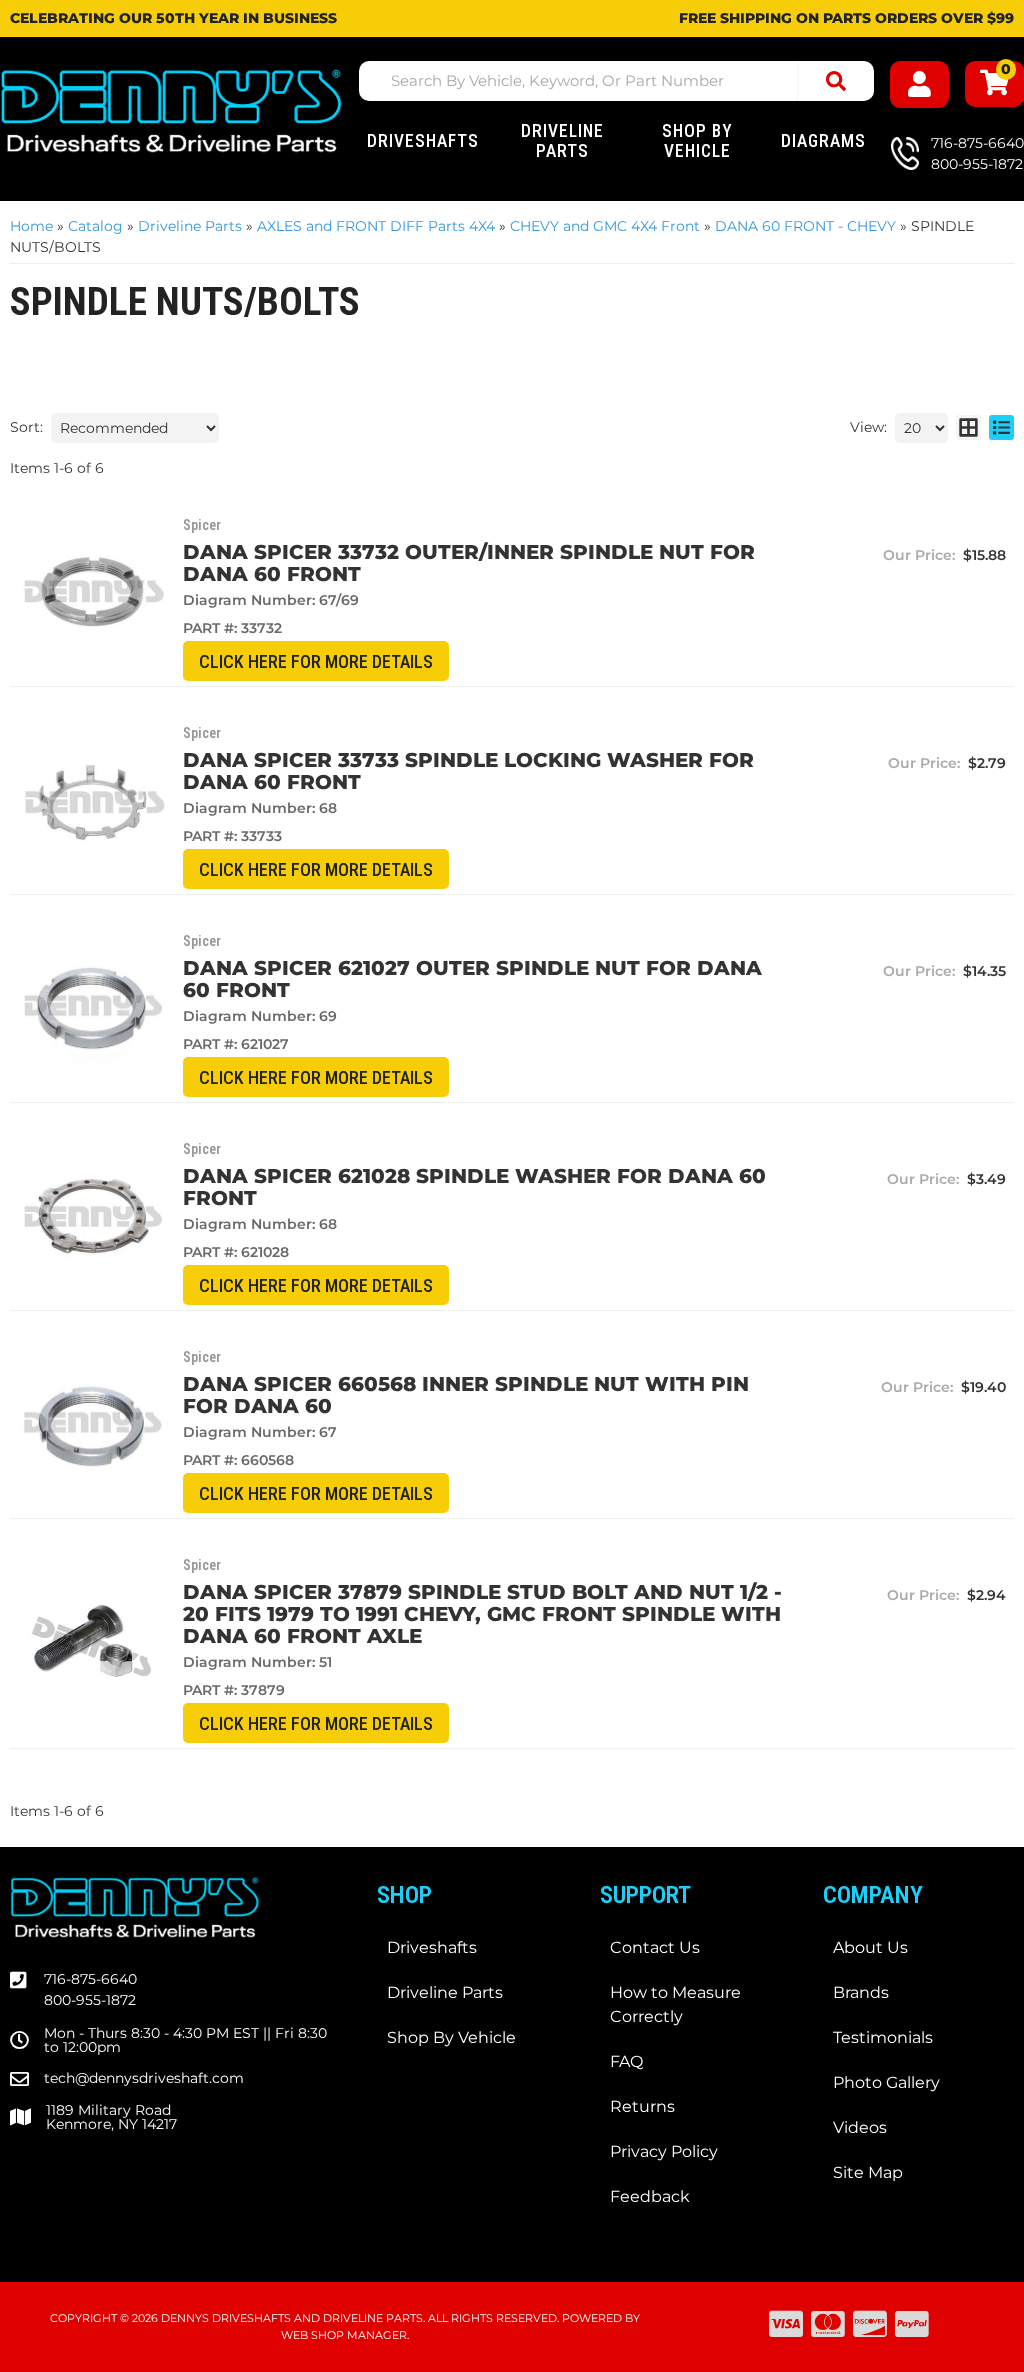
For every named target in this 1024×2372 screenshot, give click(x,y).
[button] (616, 81)
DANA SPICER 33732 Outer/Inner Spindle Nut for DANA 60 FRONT (469, 563)
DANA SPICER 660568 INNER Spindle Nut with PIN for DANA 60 (466, 1395)
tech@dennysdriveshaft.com (144, 2078)
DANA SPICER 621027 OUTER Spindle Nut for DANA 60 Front (472, 979)
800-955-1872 (90, 2000)
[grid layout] (968, 428)
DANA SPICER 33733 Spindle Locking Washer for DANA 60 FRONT (468, 771)
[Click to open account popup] (919, 84)
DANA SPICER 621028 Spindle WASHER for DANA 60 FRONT (474, 1187)
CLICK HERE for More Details (316, 661)
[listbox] (135, 428)
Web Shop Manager (344, 2335)
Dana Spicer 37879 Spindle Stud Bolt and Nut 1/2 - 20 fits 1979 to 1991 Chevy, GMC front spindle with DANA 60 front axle (482, 1614)
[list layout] (1001, 428)
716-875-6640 (90, 1979)
